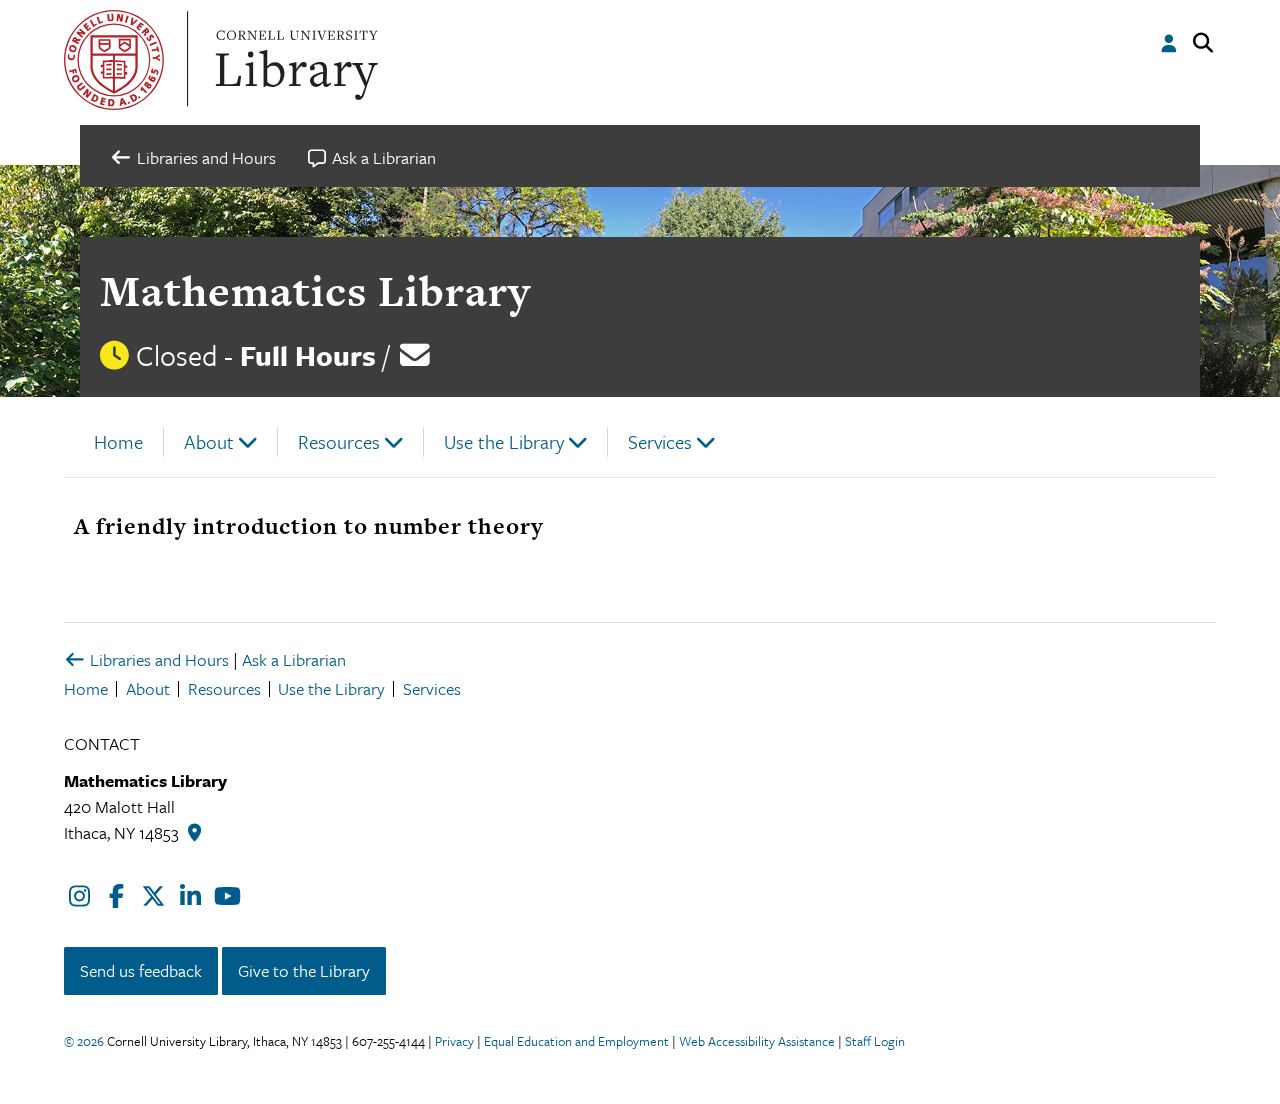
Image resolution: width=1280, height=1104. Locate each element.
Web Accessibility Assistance (757, 1041)
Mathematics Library (315, 290)
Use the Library (504, 441)
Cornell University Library (294, 60)
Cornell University (114, 60)
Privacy (454, 1041)
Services (660, 441)
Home (118, 441)
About (209, 441)
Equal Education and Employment (576, 1041)
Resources (339, 441)
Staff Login (875, 1041)
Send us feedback (141, 970)
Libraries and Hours (157, 659)
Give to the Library (304, 970)
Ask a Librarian (294, 659)
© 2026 (84, 1041)
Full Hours (308, 355)
